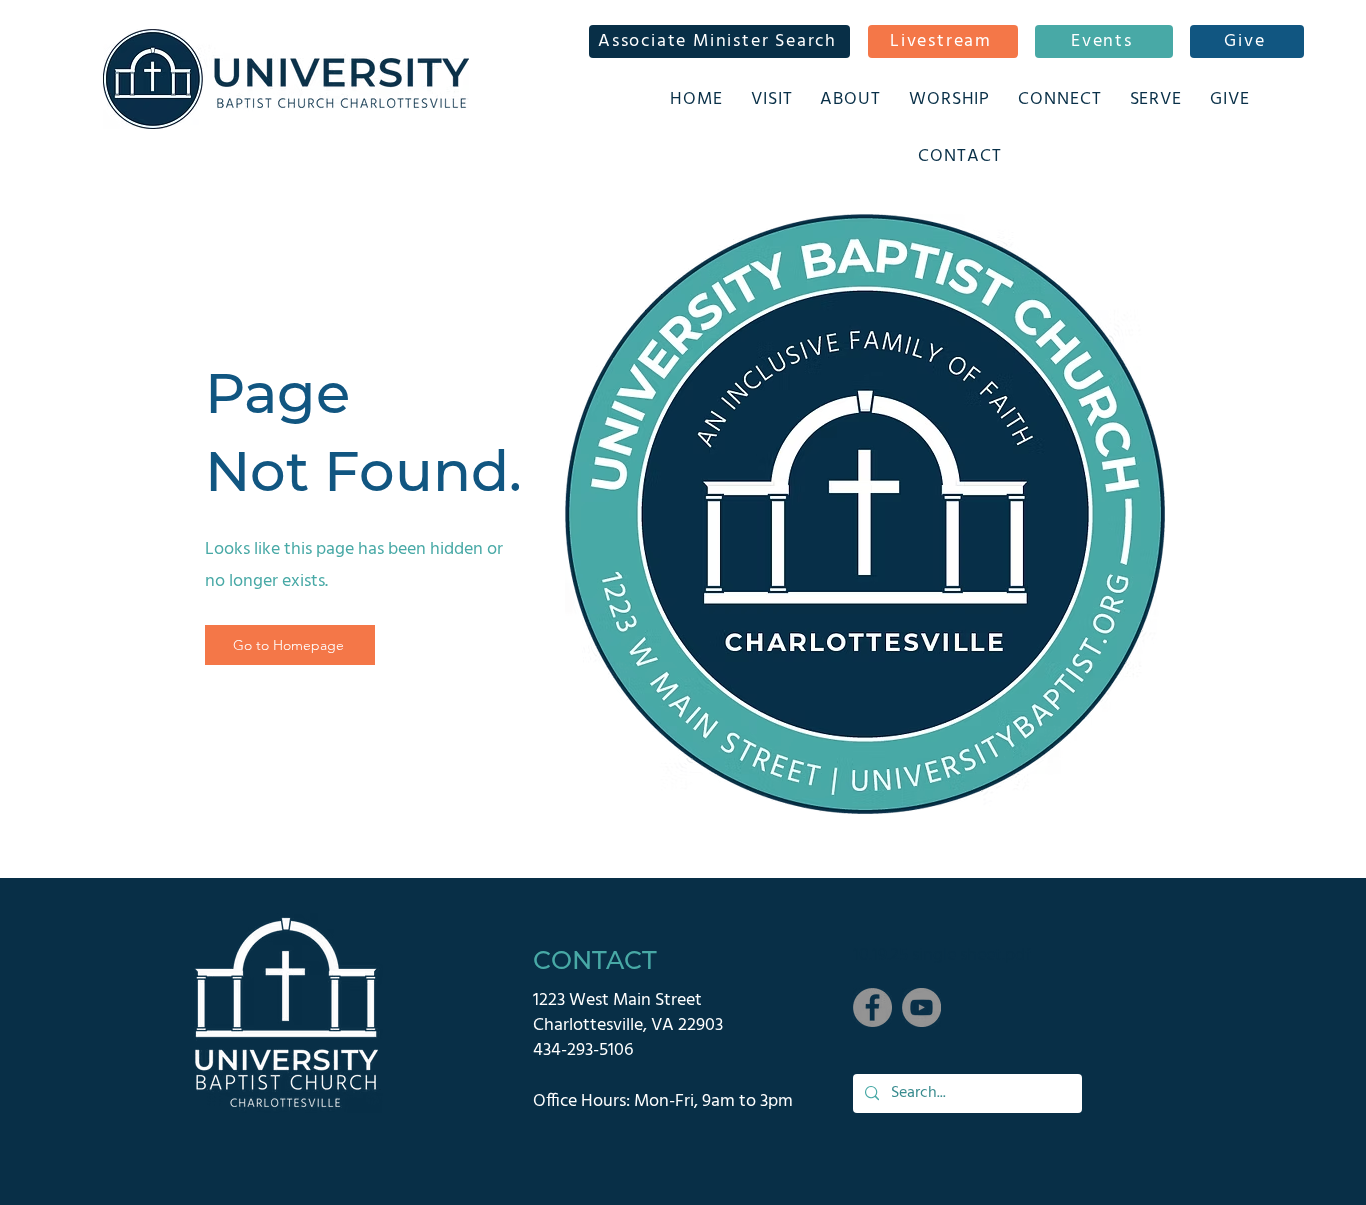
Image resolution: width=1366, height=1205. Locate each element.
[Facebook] (872, 1007)
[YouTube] (921, 1007)
